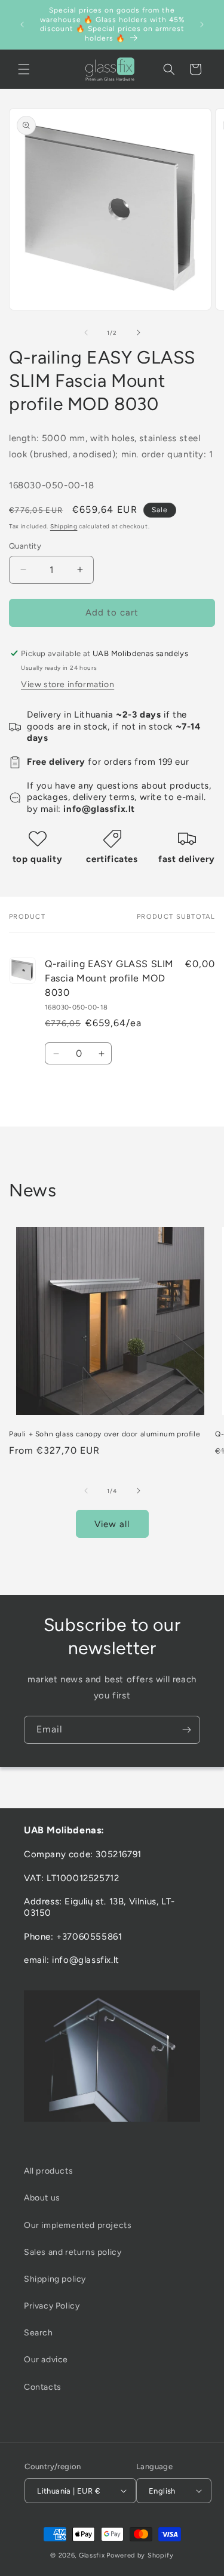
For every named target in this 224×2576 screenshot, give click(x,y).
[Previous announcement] (22, 24)
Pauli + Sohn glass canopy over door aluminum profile (105, 1434)
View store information (67, 684)
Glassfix (92, 2555)
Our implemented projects (78, 2225)
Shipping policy (55, 2279)
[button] (24, 69)
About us (42, 2198)
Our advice (46, 2360)
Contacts (43, 2387)
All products (48, 2171)
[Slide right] (139, 333)
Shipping (64, 526)
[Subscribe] (186, 1730)
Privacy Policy (52, 2306)
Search (39, 2333)
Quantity (25, 546)
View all (112, 1524)
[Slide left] (86, 333)
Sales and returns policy (73, 2252)
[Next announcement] (202, 24)
